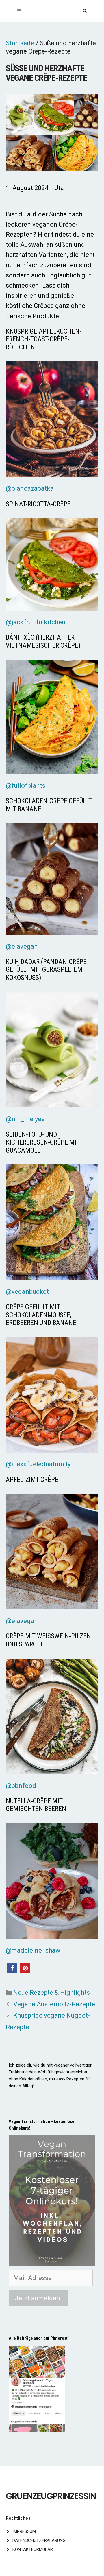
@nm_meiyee (25, 1119)
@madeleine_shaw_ (35, 1950)
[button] (12, 1968)
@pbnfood (21, 1786)
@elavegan (22, 946)
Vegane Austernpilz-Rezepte (54, 2004)
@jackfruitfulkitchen (36, 622)
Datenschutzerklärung (39, 2540)
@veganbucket (27, 1292)
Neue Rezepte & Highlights (52, 1993)
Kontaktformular (33, 2549)
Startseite (20, 43)
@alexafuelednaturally (38, 1464)
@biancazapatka (30, 488)
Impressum (24, 2531)
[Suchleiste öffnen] (85, 11)
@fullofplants (26, 786)
